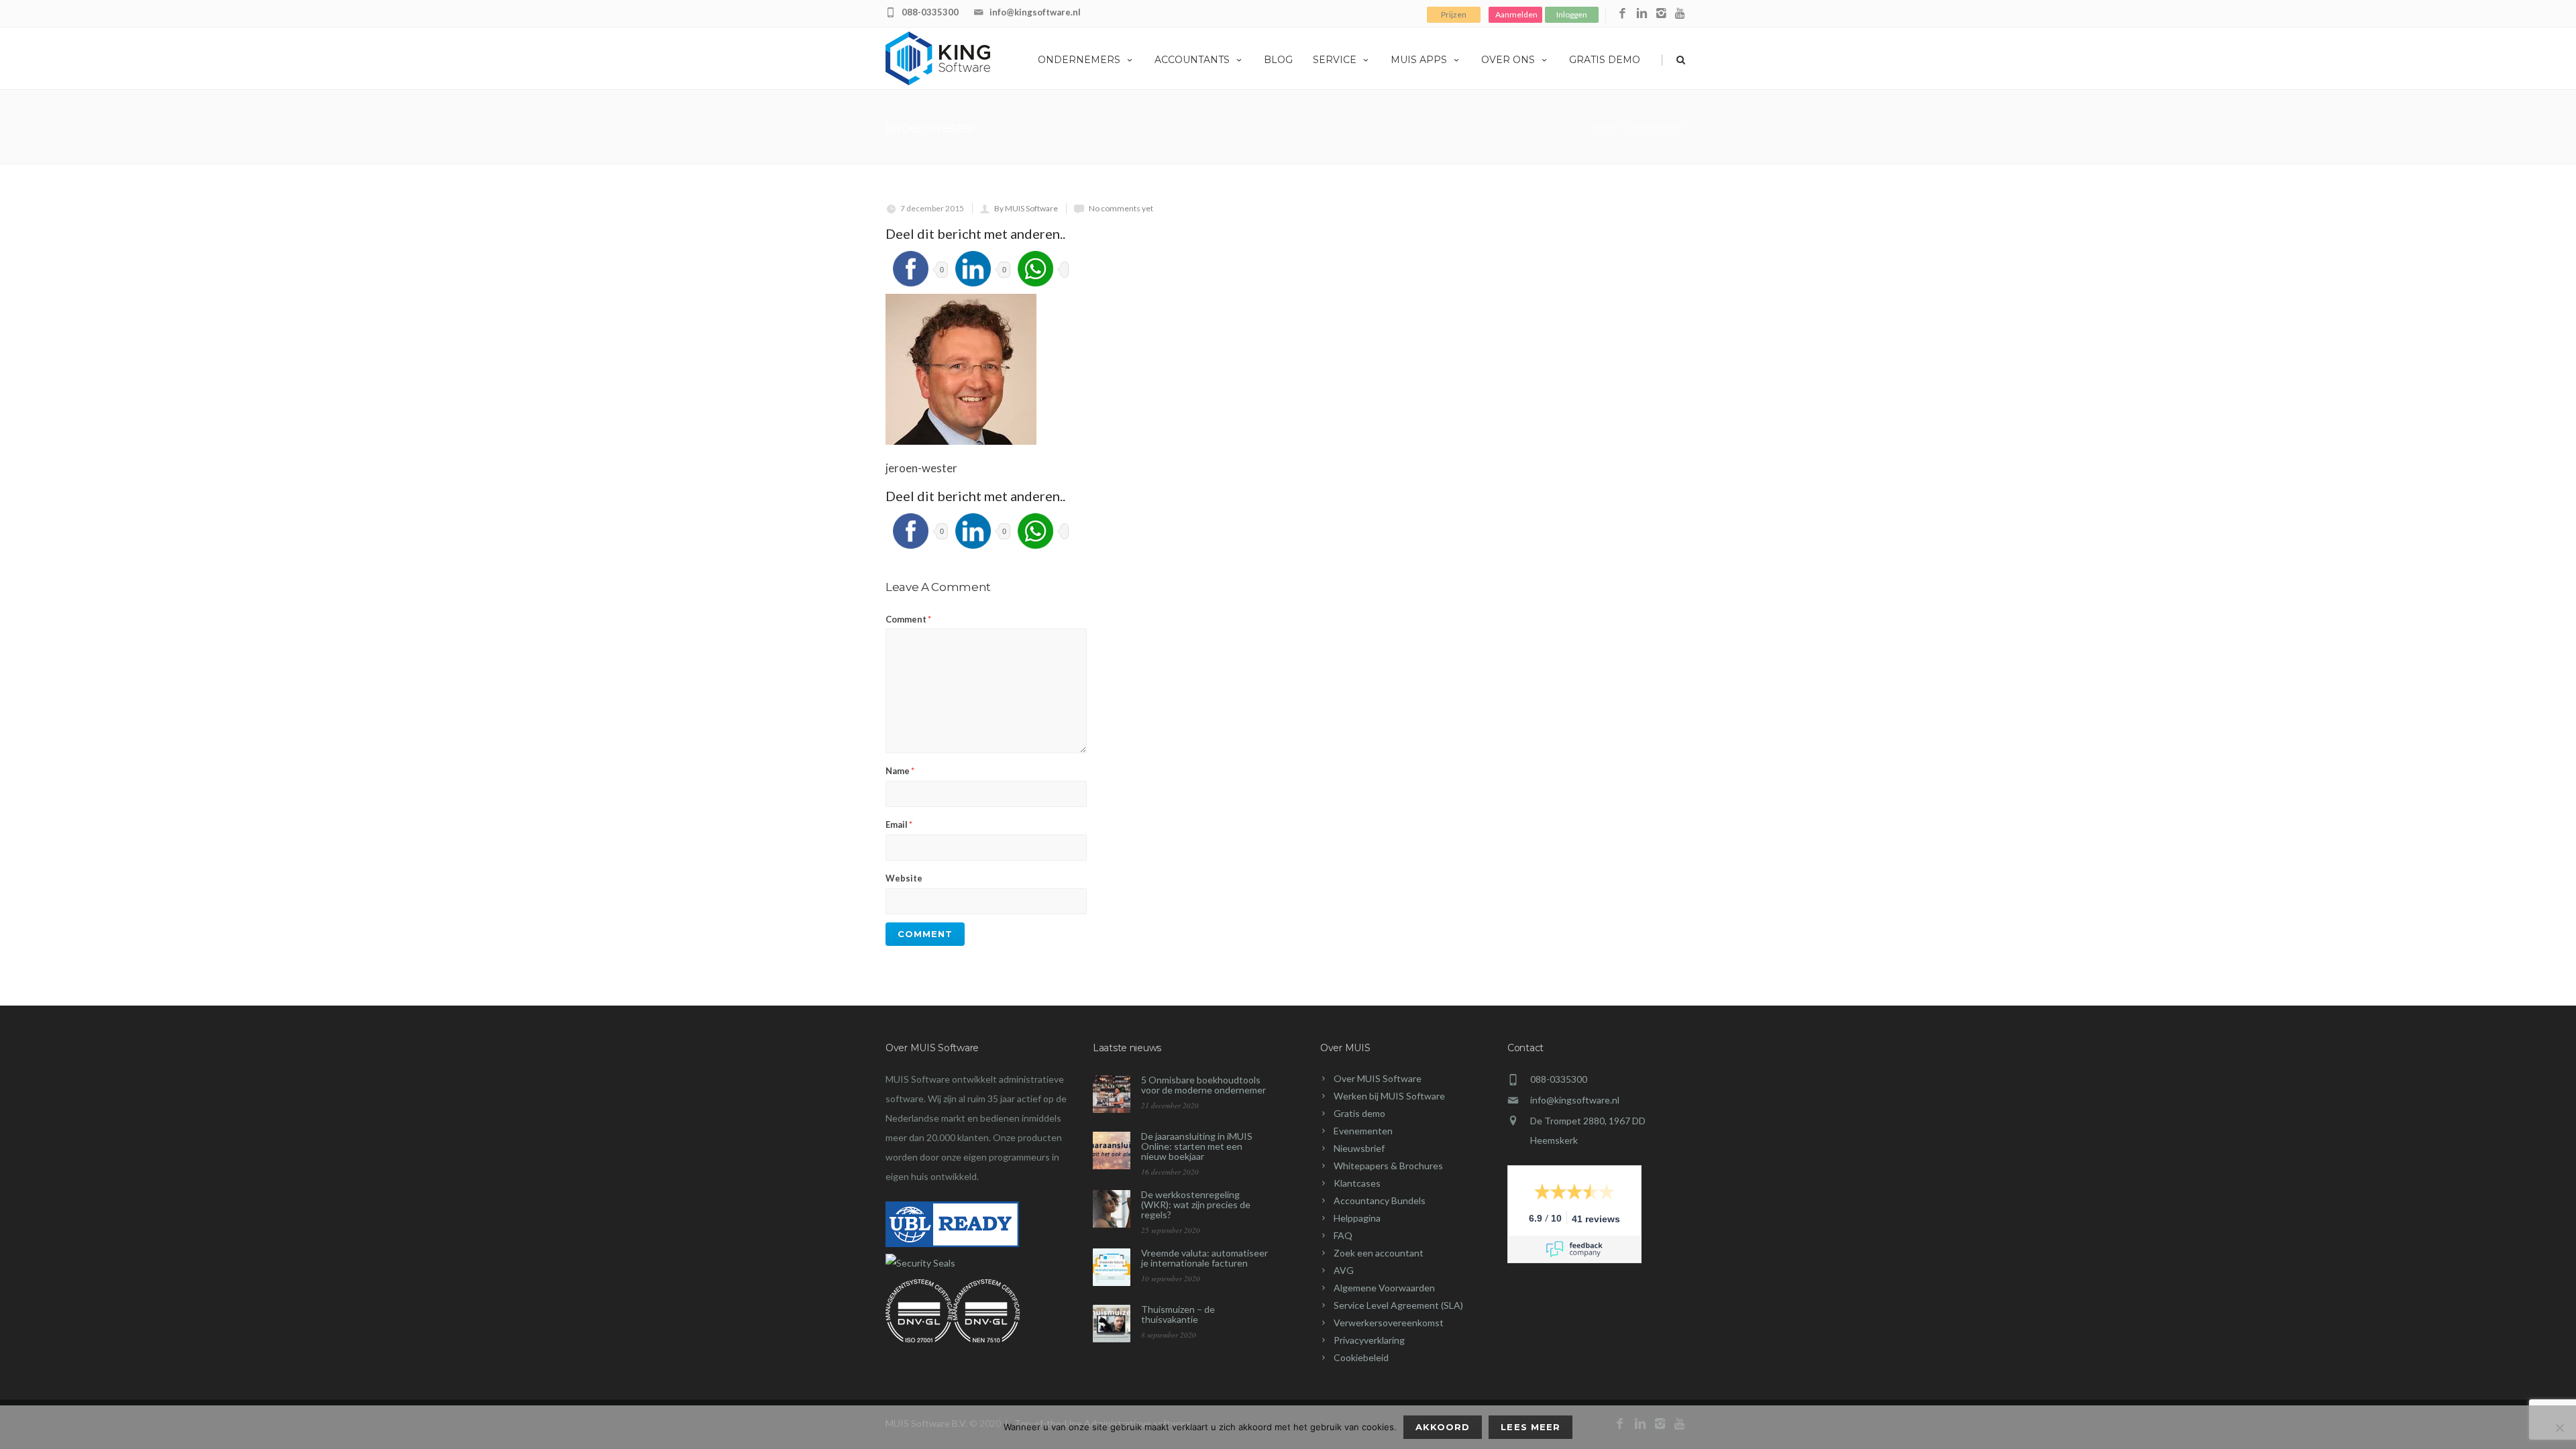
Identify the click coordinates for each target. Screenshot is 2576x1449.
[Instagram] (1661, 14)
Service (1335, 60)
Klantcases (1357, 1183)
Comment (908, 619)
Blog (1278, 60)
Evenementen (1363, 1131)
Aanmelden (1516, 14)
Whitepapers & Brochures (1388, 1166)
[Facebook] (1622, 14)
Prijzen (1454, 14)
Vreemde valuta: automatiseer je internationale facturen (1204, 1258)
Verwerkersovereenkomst (1389, 1323)
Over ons (1508, 60)
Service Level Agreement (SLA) (1398, 1305)
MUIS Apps (1419, 60)
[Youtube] (1681, 14)
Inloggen (1572, 14)
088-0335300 (930, 12)
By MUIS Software (1026, 208)
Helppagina (1357, 1218)
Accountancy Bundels (1380, 1200)
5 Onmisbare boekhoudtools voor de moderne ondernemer (1203, 1085)
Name (900, 771)
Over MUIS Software (1378, 1078)
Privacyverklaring (1369, 1340)
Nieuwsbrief (1359, 1148)
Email (899, 824)
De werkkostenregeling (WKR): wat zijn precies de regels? (1196, 1204)
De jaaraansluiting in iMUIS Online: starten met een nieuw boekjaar (1197, 1146)
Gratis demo (1605, 60)
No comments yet (1121, 208)
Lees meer (1530, 1427)
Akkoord (1443, 1427)
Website (904, 878)
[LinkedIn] (1642, 14)
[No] (2559, 1428)
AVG (1344, 1270)
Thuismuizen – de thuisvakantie (1178, 1314)
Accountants (1192, 60)
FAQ (1343, 1235)
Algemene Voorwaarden (1384, 1288)
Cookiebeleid (1361, 1357)
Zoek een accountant (1379, 1253)
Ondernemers (1079, 60)
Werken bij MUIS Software (1389, 1096)
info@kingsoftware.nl (1035, 12)
